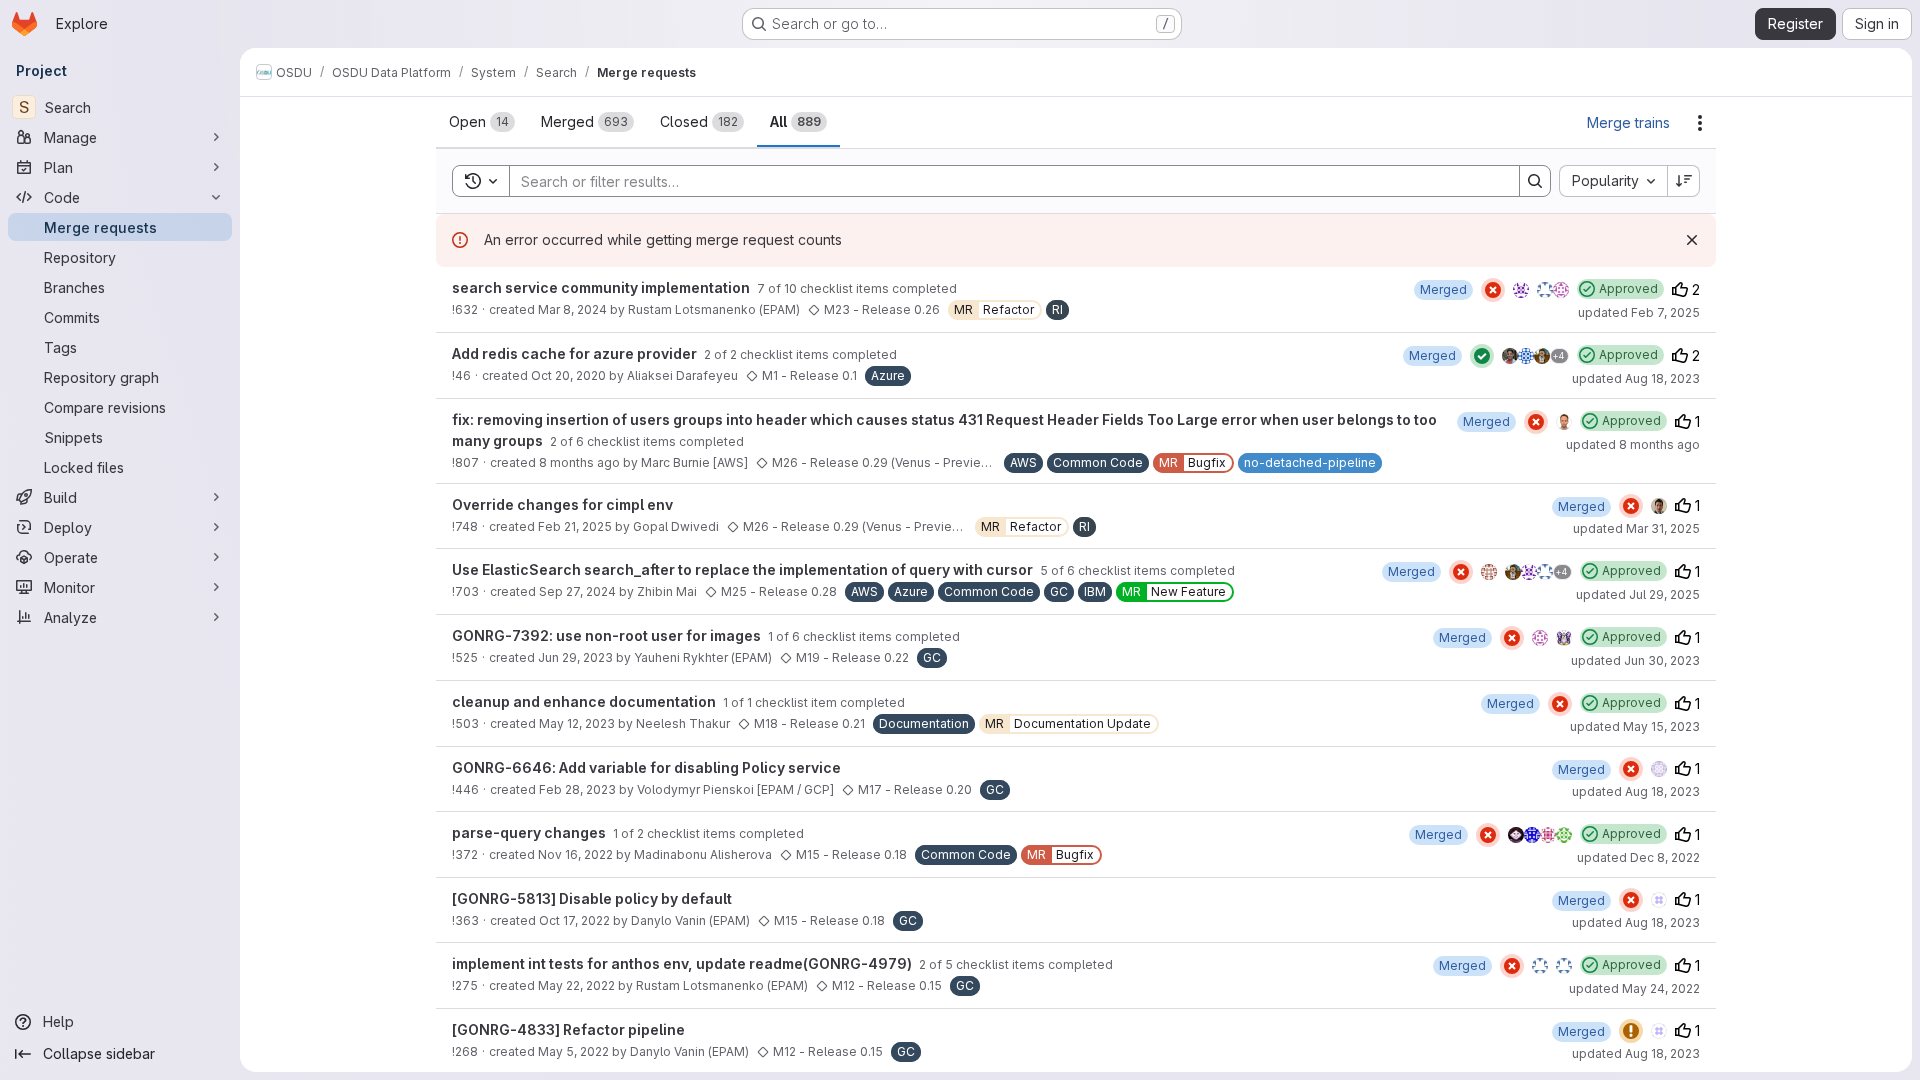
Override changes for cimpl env (562, 504)
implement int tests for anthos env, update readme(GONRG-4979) (683, 963)
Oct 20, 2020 (568, 375)
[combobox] (1613, 181)
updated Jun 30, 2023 (1635, 660)
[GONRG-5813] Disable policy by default (592, 898)
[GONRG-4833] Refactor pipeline (568, 1029)
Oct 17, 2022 (574, 920)
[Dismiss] (1692, 240)
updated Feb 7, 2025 (1639, 312)
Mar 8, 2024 (572, 309)
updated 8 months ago (1633, 444)
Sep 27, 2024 (577, 591)
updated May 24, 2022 (1634, 988)
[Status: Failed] (1493, 290)
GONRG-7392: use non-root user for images (608, 635)
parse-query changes (530, 832)
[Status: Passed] (1482, 356)
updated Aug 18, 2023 (1636, 378)
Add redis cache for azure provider (576, 353)
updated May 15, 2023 (1635, 726)
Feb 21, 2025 (575, 526)
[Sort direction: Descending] (1684, 181)
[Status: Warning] (1631, 1031)
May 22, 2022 (576, 985)
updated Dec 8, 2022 (1638, 857)
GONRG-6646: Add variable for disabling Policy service (646, 767)
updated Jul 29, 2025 (1638, 594)
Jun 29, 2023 (575, 657)
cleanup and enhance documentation (585, 701)
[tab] (482, 122)
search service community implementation (602, 287)
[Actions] (1700, 123)
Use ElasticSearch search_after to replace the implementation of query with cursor (744, 569)
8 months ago (579, 462)
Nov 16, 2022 (575, 854)
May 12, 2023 (577, 723)
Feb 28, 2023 (577, 789)
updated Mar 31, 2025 (1636, 528)
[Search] (1535, 181)
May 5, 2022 (573, 1051)
